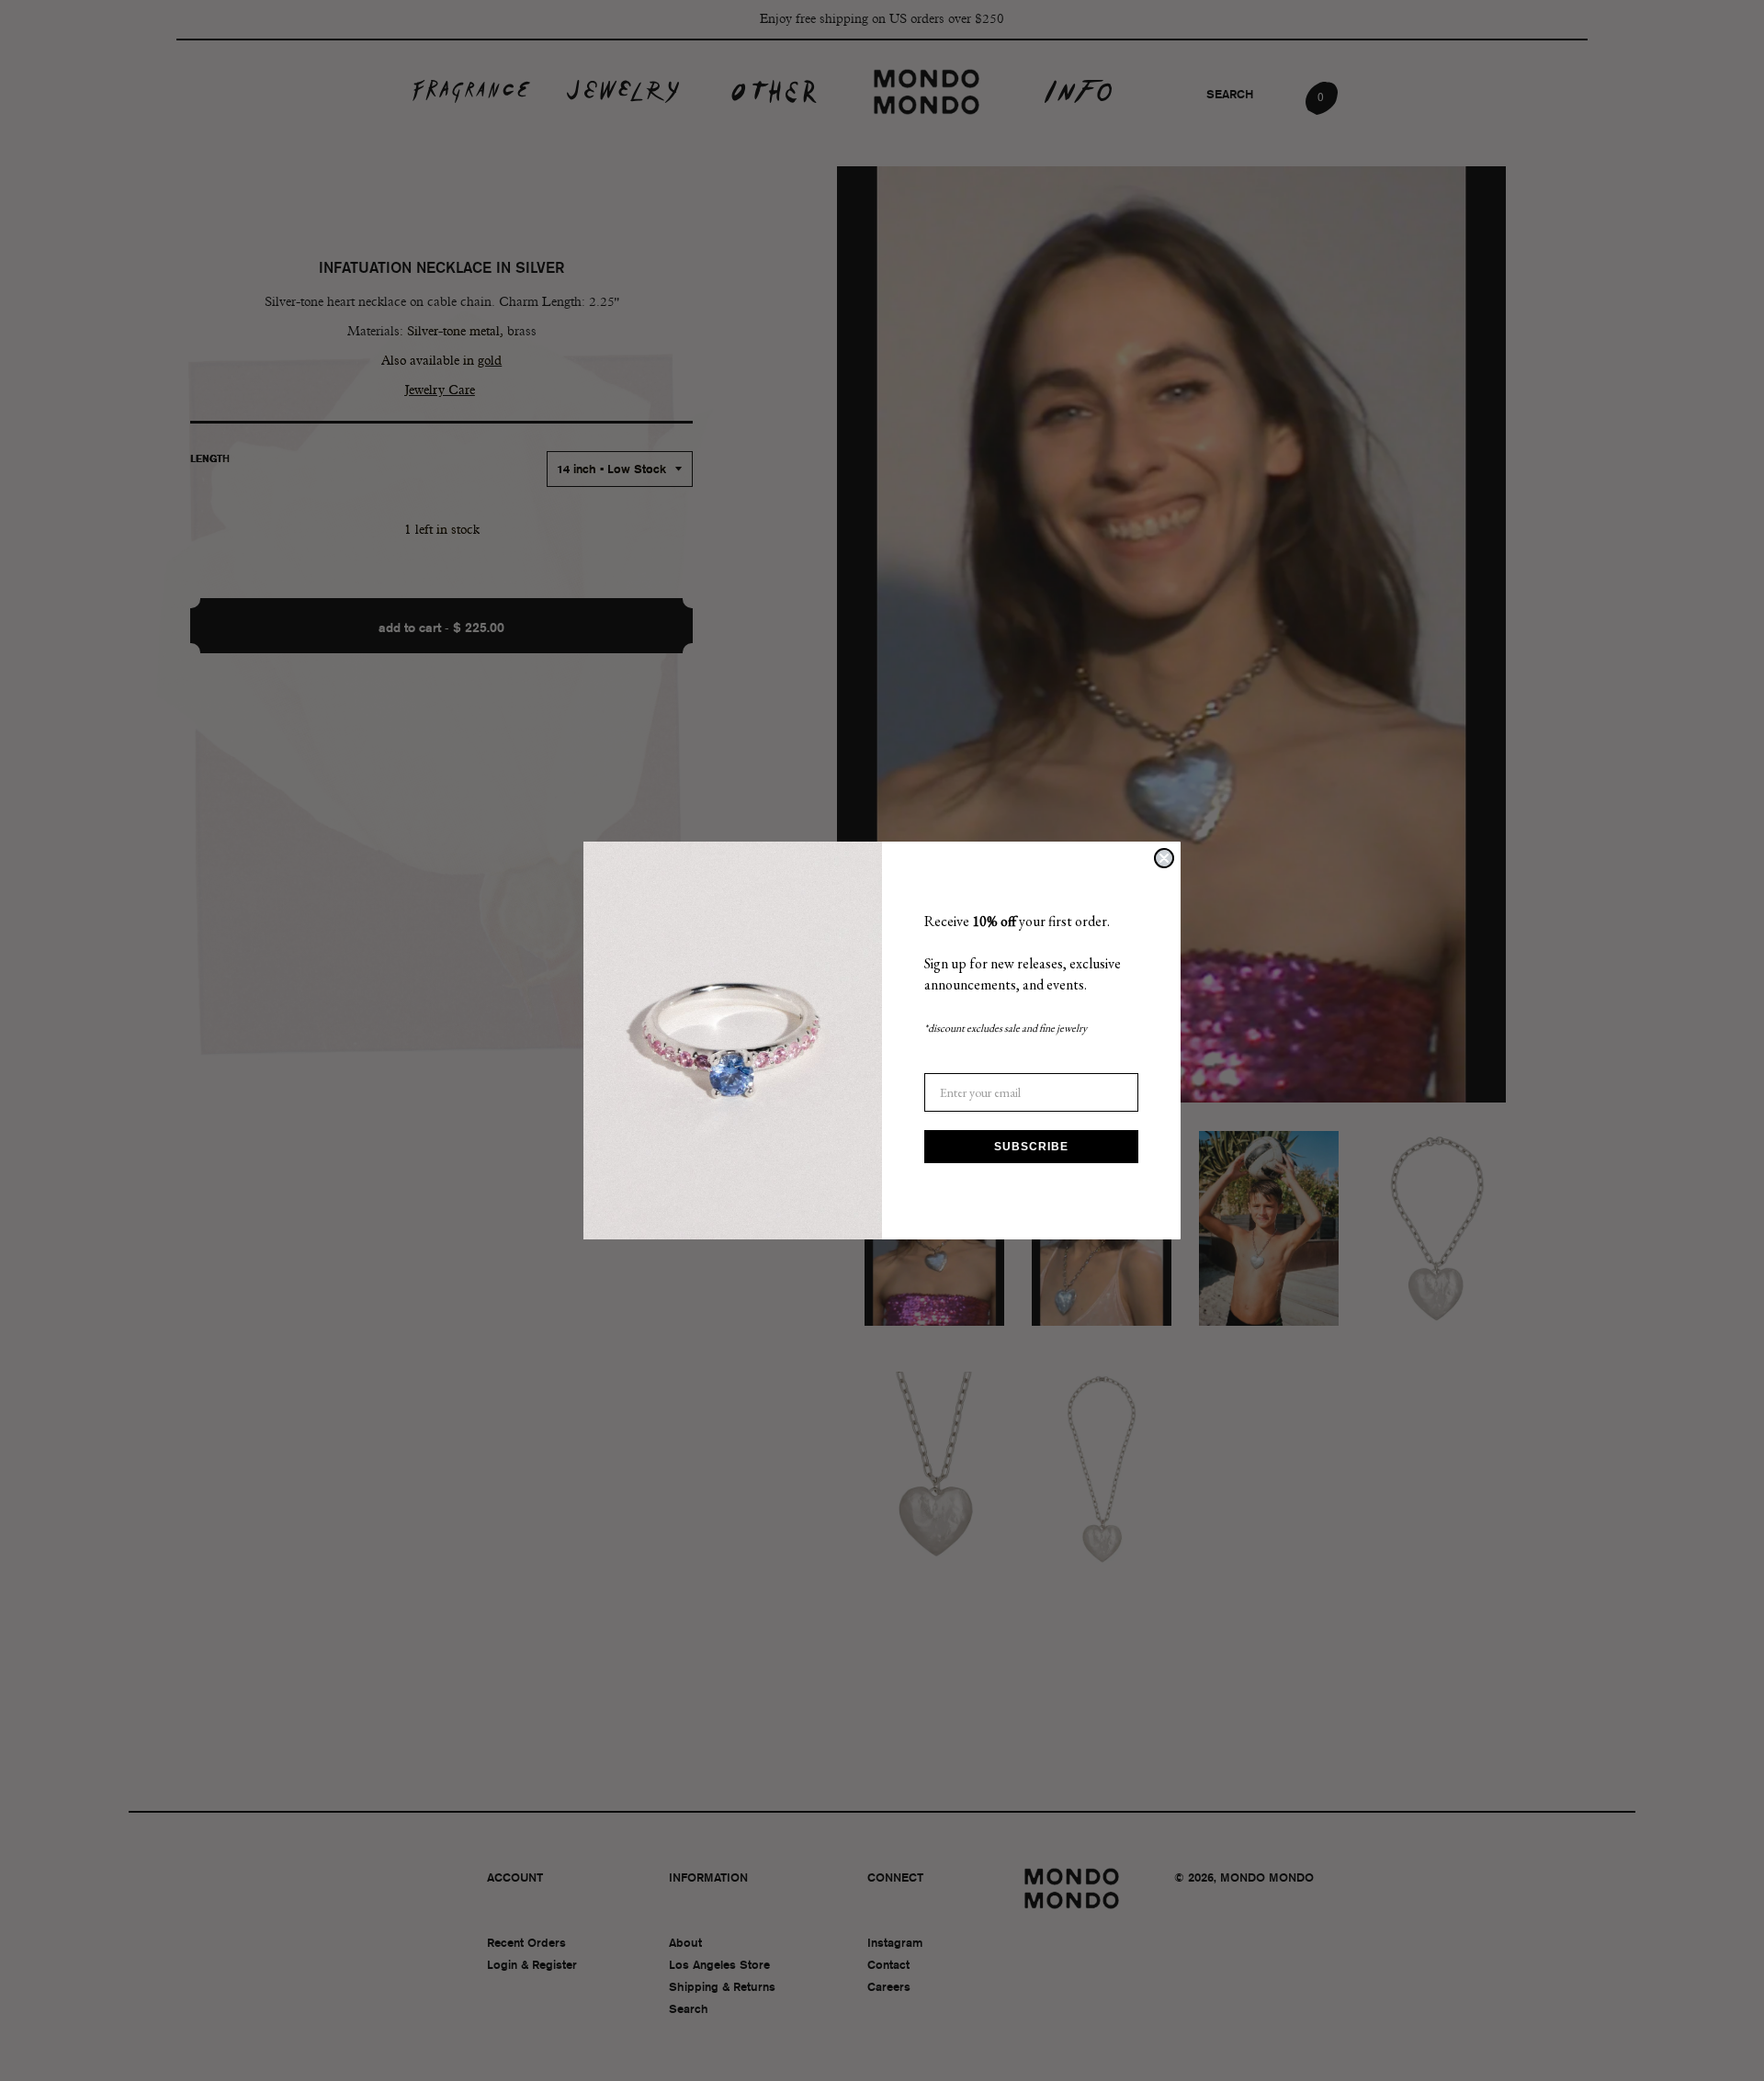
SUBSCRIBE (1031, 1147)
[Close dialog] (1164, 858)
